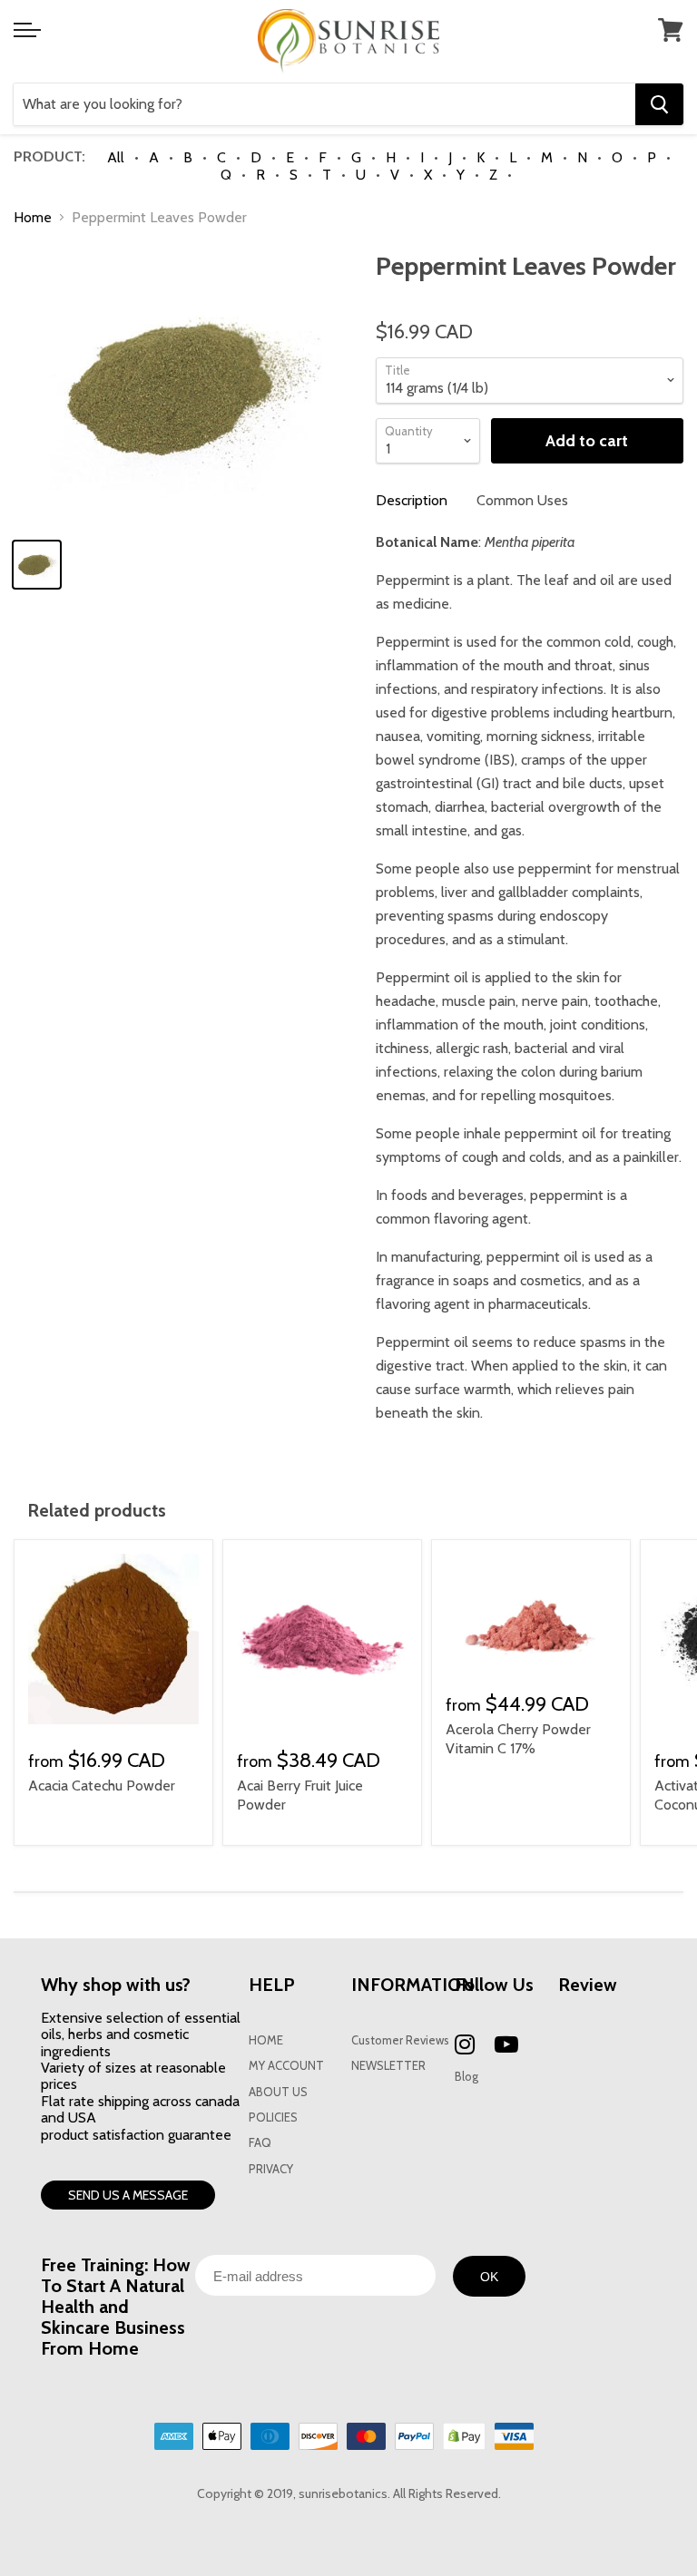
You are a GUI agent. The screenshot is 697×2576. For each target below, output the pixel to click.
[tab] (412, 501)
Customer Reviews (400, 2040)
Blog (466, 2077)
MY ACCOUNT (286, 2066)
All (116, 157)
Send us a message (128, 2195)
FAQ (260, 2143)
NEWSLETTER (388, 2066)
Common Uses (522, 500)
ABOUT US (278, 2092)
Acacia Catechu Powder (102, 1786)
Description (412, 500)
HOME (266, 2040)
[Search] (659, 104)
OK (489, 2277)
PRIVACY (271, 2169)
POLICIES (273, 2117)
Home (33, 218)
